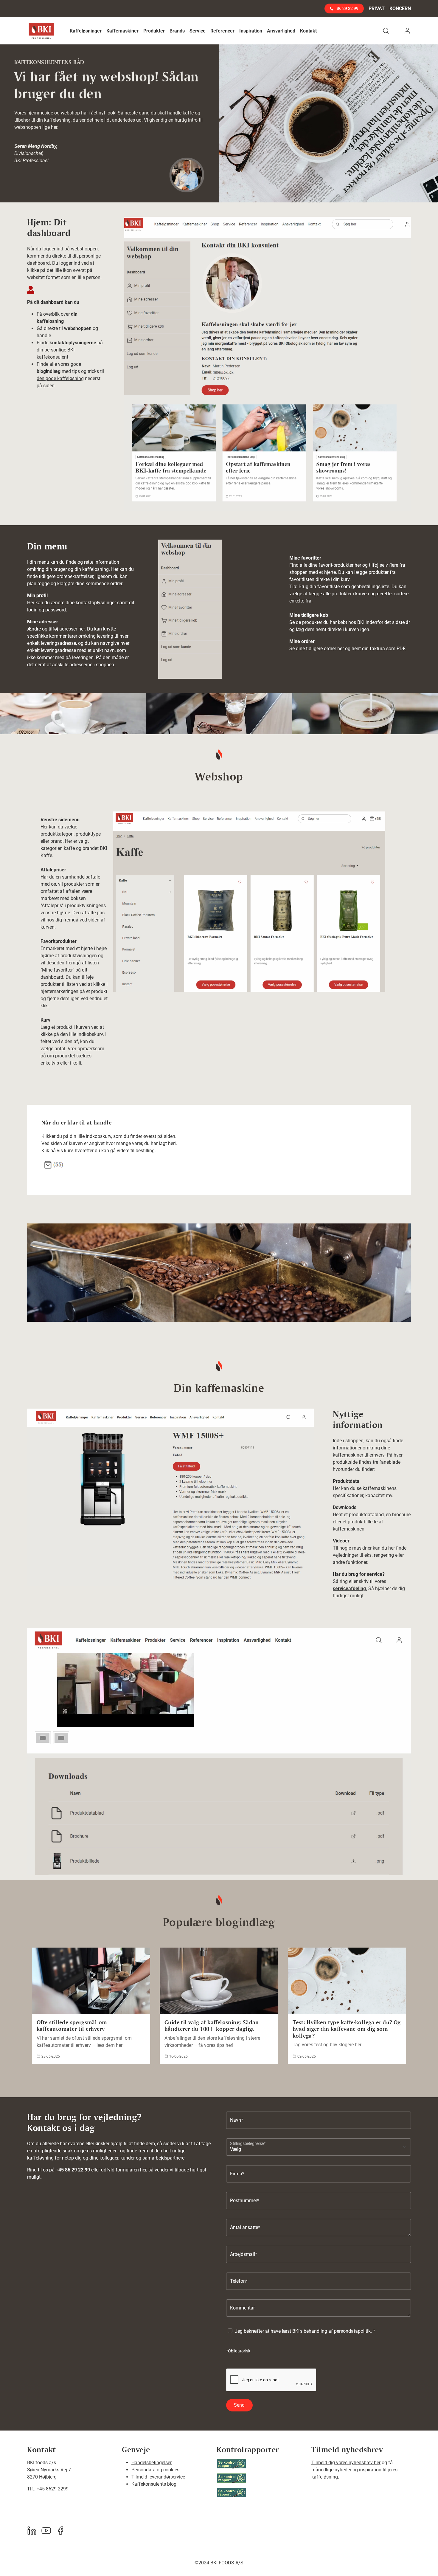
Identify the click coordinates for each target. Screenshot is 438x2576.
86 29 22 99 (347, 8)
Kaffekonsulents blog (154, 2484)
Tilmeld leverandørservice (158, 2477)
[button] (86, 31)
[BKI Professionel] (41, 31)
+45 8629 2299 (53, 2489)
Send (239, 2405)
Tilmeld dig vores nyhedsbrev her (346, 2463)
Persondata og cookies (155, 2470)
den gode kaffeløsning (60, 378)
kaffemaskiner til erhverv (359, 1455)
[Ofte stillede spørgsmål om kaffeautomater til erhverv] (91, 1981)
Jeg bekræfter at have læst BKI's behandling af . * (305, 2331)
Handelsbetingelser (152, 2463)
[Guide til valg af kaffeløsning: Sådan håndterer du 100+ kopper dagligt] (219, 1981)
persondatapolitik (352, 2331)
